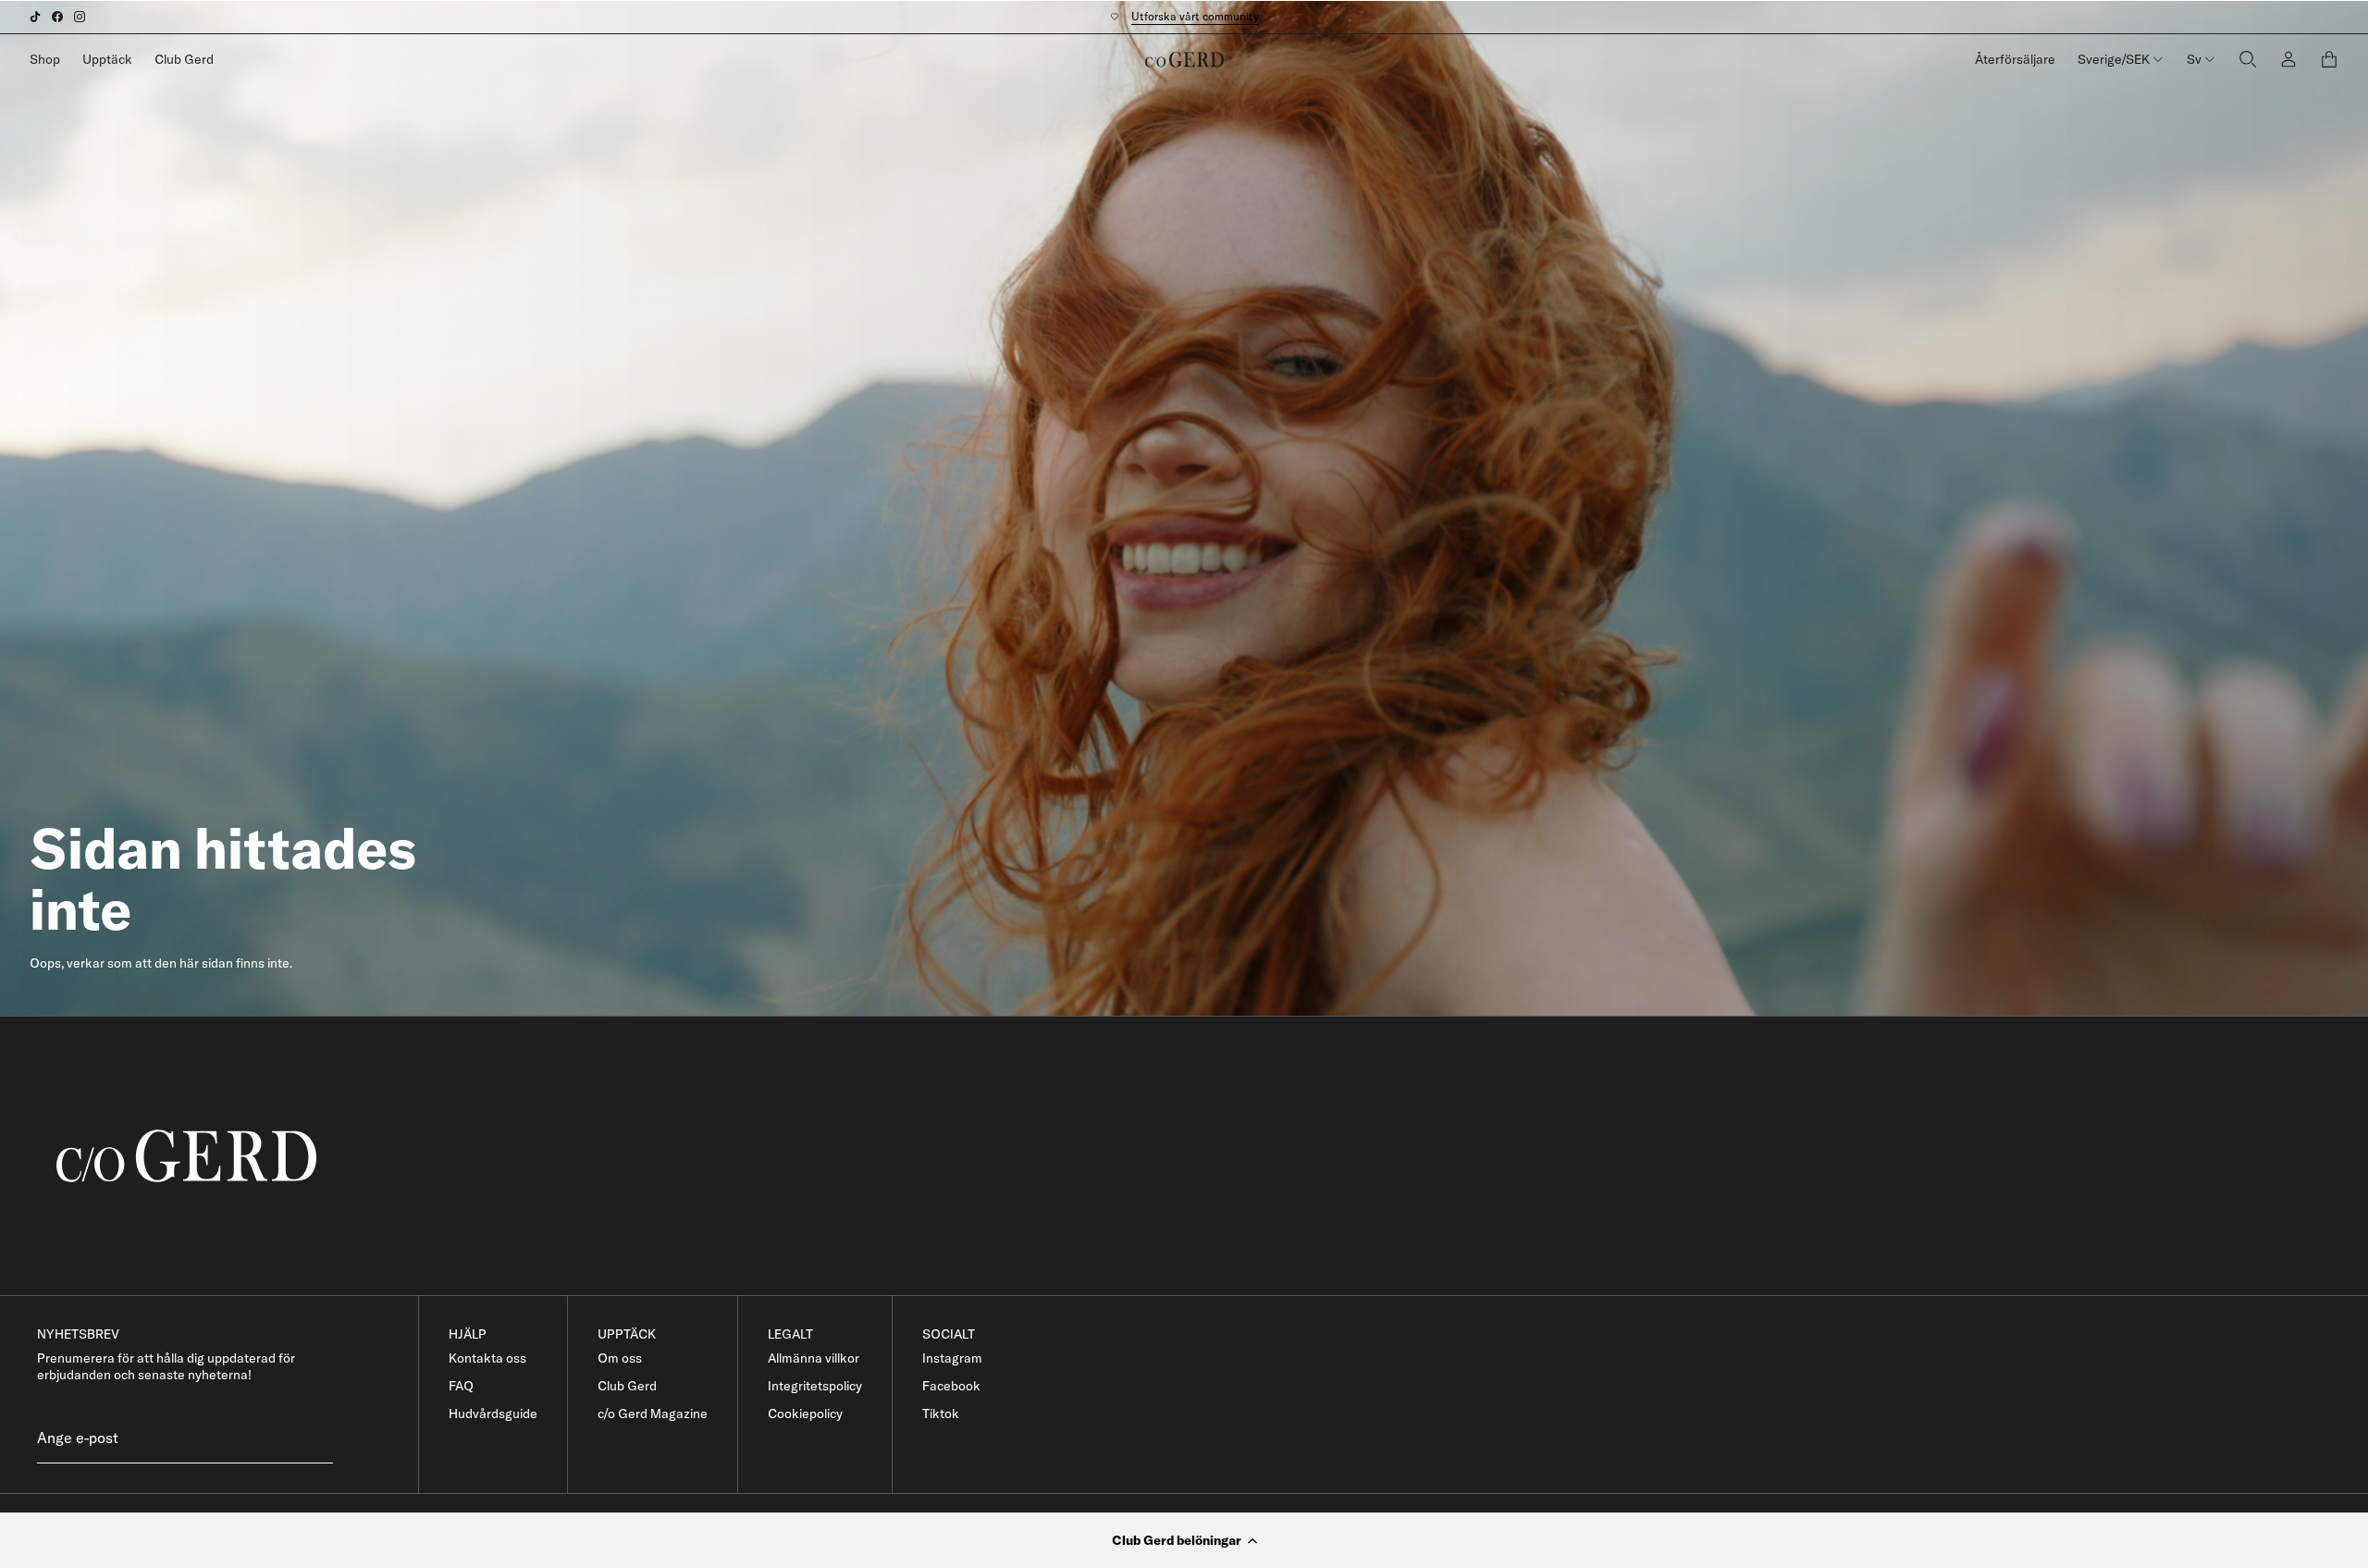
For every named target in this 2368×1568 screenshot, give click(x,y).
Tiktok (941, 1414)
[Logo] (1184, 59)
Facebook (951, 1386)
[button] (1184, 1540)
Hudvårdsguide (493, 1414)
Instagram (952, 1358)
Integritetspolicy (815, 1386)
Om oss (620, 1358)
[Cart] (2329, 59)
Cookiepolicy (805, 1414)
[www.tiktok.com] (35, 17)
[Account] (2288, 60)
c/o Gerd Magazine (653, 1414)
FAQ (461, 1386)
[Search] (2248, 60)
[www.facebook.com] (57, 17)
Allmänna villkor (814, 1358)
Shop (45, 59)
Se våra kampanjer (1186, 16)
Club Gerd (184, 59)
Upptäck (107, 59)
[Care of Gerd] (1199, 1156)
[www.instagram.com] (80, 17)
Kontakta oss (487, 1358)
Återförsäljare (2015, 59)
